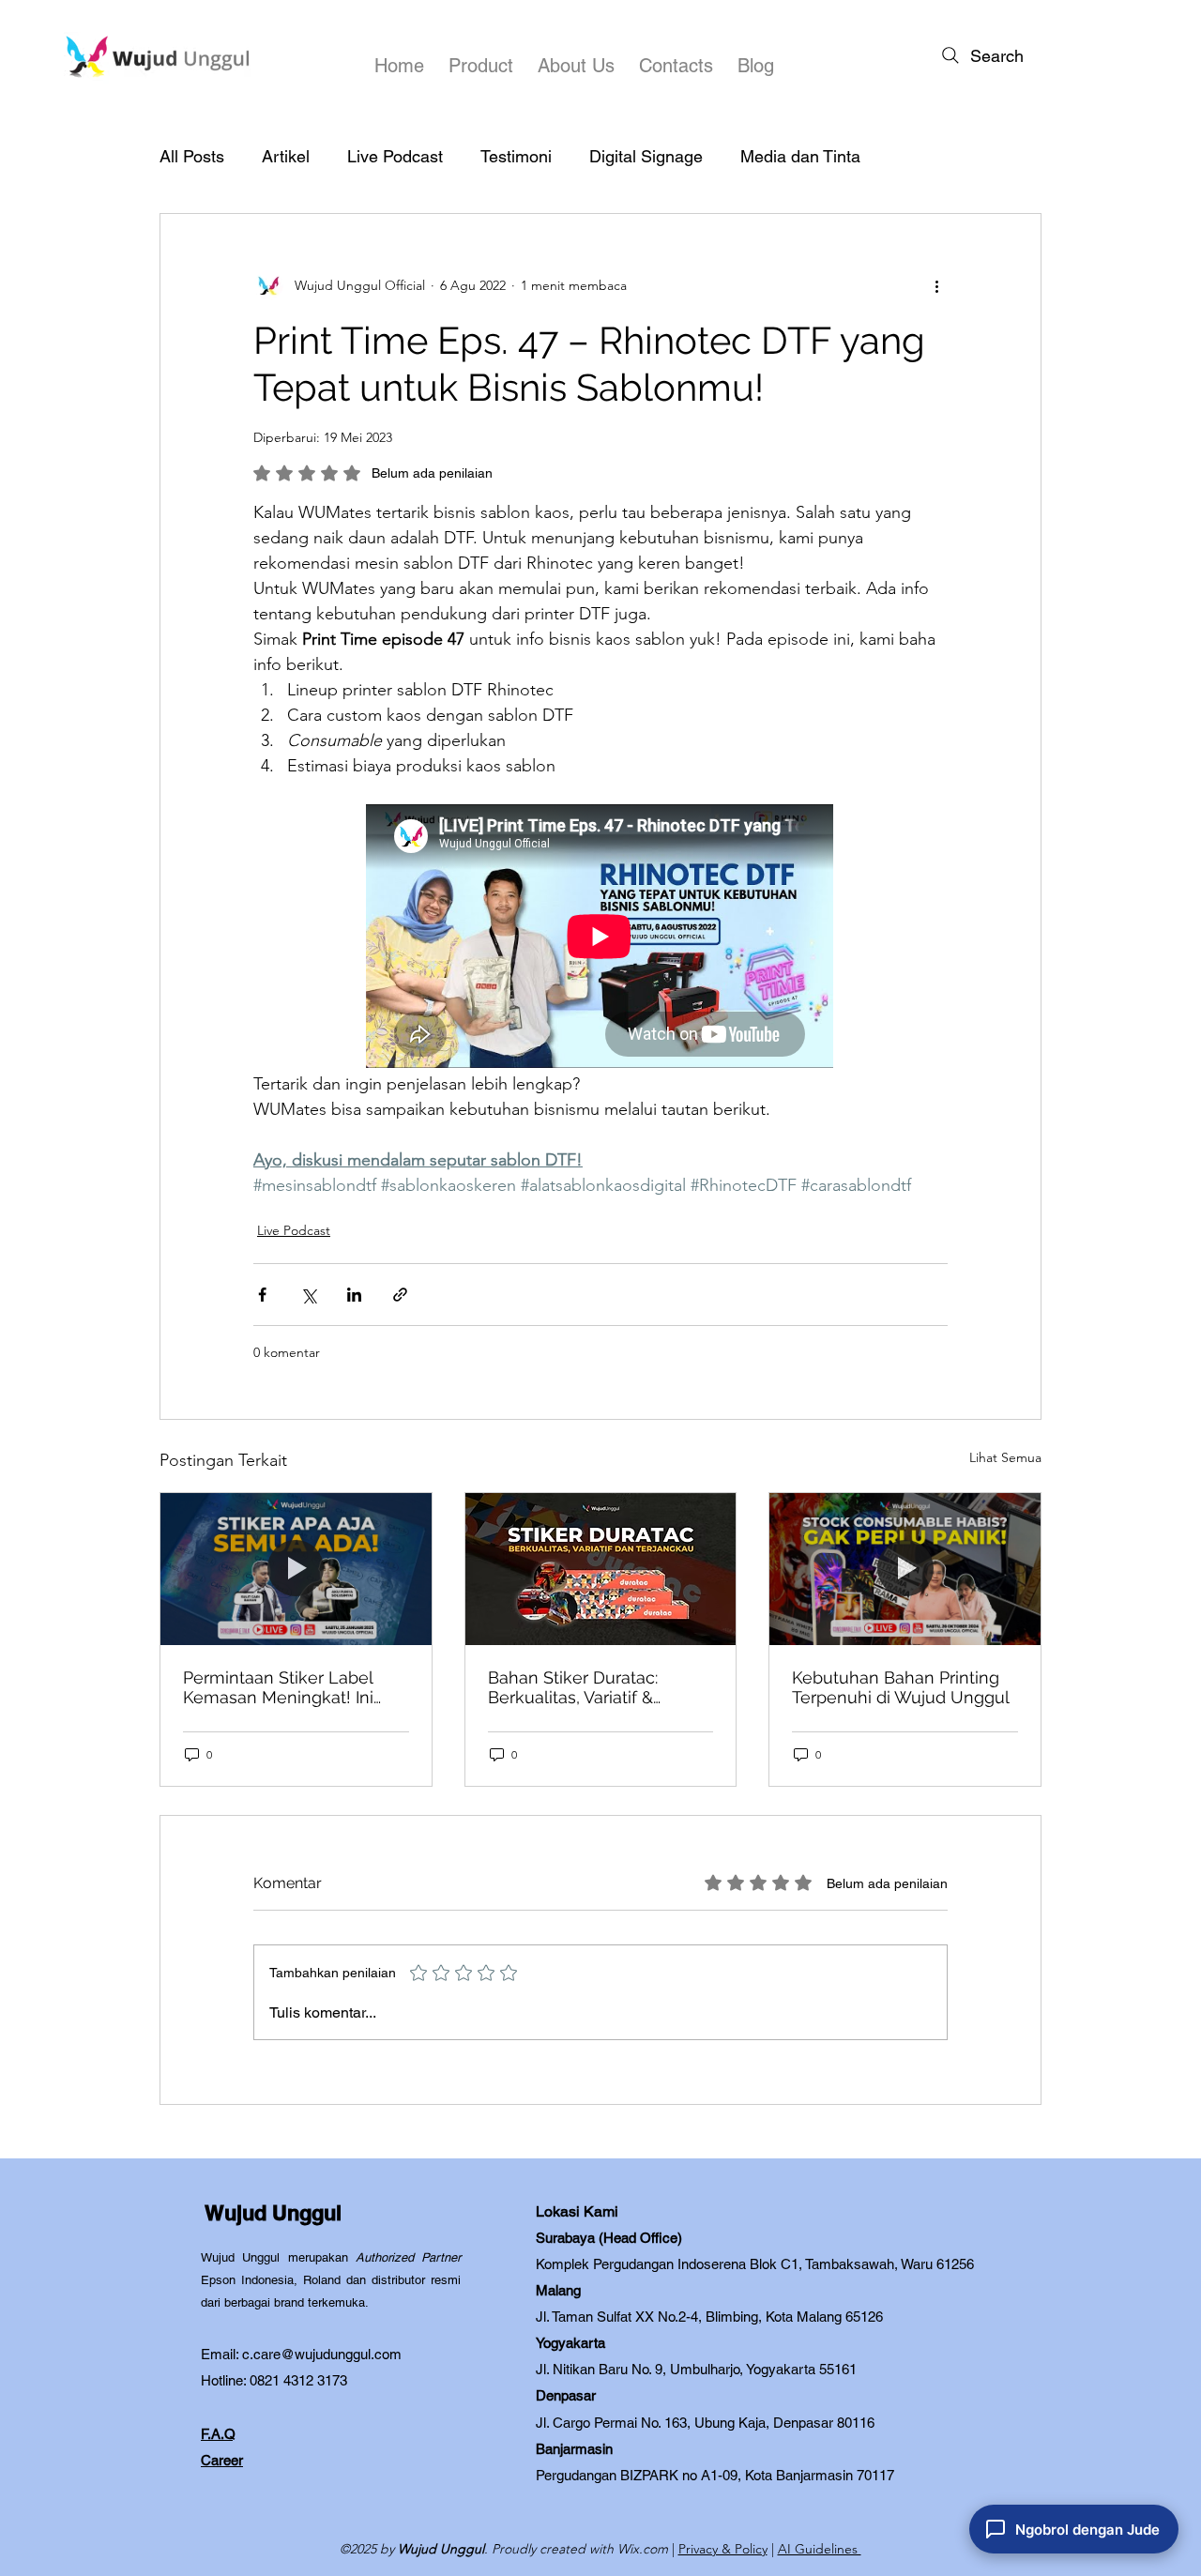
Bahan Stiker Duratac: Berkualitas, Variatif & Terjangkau (573, 1687)
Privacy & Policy (723, 2549)
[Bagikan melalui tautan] (400, 1295)
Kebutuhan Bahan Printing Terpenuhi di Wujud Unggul (901, 1687)
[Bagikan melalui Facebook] (262, 1295)
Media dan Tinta (800, 156)
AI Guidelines (820, 2549)
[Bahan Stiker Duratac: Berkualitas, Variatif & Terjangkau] (601, 1569)
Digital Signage (646, 156)
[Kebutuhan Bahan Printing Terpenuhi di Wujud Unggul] (905, 1569)
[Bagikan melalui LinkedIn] (354, 1295)
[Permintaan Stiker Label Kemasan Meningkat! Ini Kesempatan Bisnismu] (296, 1569)
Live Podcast (395, 156)
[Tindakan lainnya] (936, 285)
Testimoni (516, 156)
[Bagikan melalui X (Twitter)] (308, 1295)
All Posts (192, 156)
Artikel (286, 156)
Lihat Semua (1005, 1457)
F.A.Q (218, 2434)
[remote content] (600, 938)
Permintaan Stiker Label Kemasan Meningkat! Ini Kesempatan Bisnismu (278, 1687)
